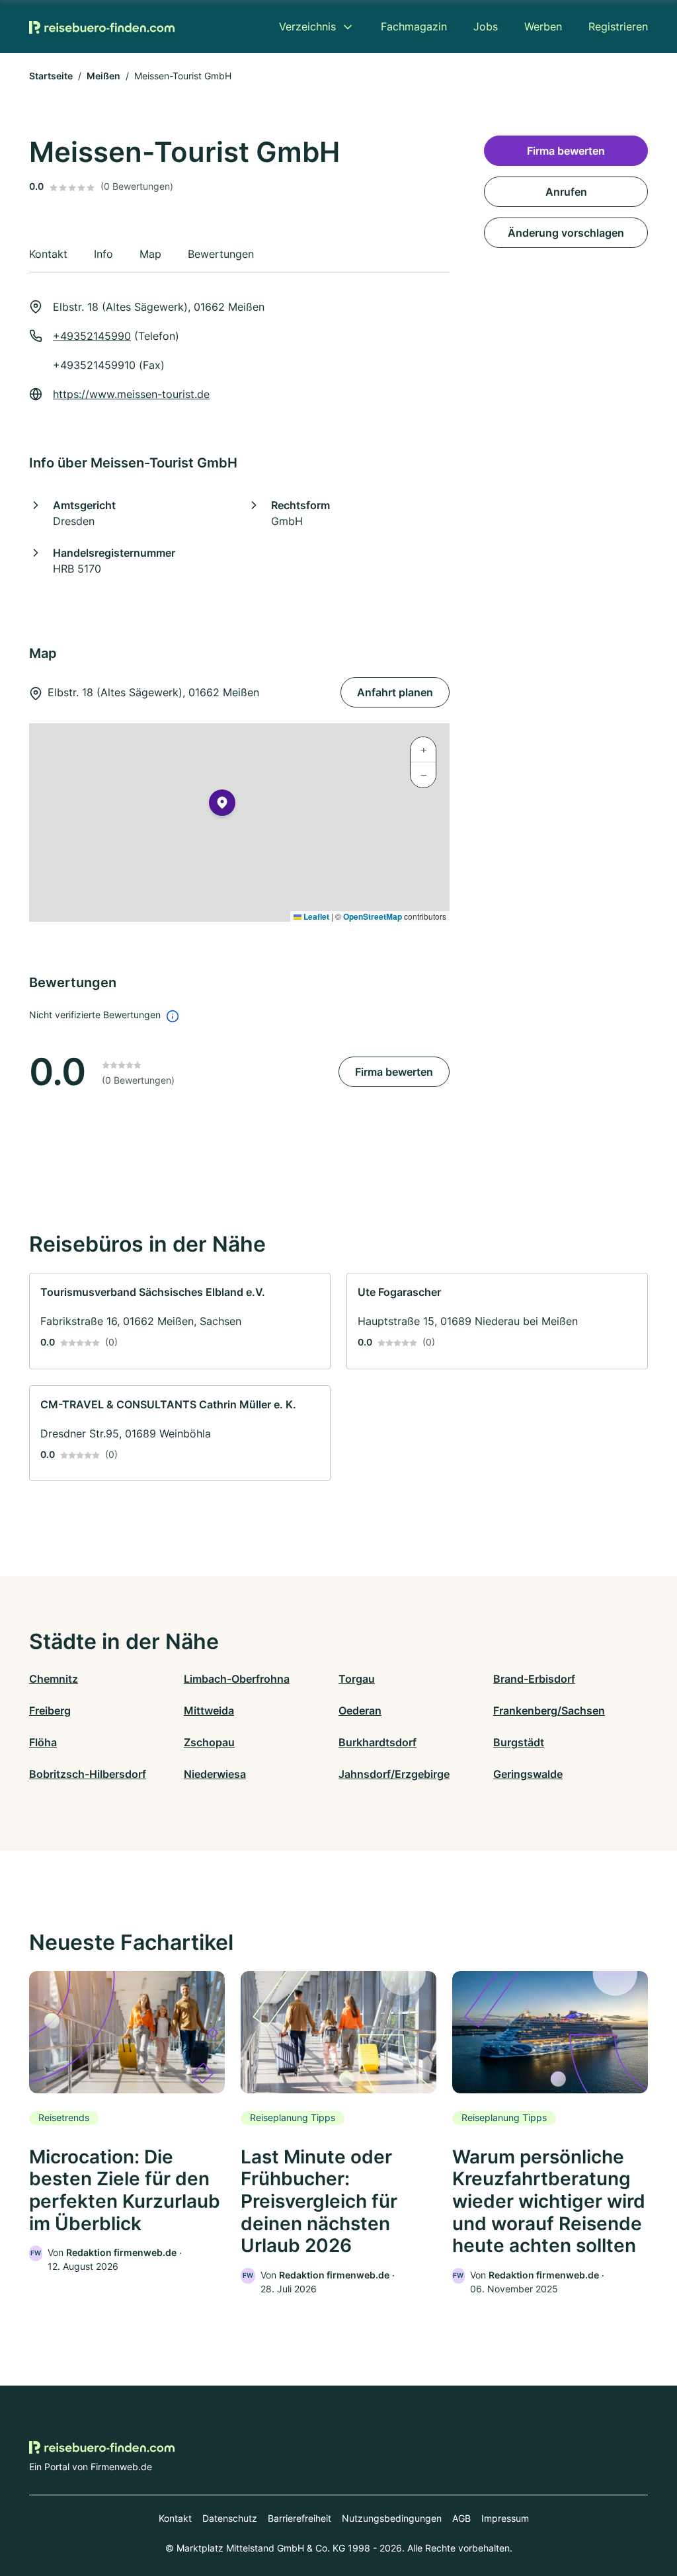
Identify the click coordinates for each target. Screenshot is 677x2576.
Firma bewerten (394, 1072)
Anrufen (566, 192)
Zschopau (209, 1742)
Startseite (51, 76)
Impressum (505, 2518)
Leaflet (315, 916)
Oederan (360, 1711)
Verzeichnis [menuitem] (307, 26)
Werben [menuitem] (543, 26)
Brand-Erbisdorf (534, 1679)
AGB (461, 2518)
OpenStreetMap (373, 916)
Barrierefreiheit (299, 2518)
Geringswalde (528, 1774)
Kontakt (175, 2518)
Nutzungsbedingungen (392, 2518)
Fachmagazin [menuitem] (414, 26)
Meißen (103, 76)
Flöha (43, 1742)
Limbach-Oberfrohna (237, 1679)
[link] (180, 1321)
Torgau (357, 1679)
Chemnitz (54, 1679)
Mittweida (209, 1711)
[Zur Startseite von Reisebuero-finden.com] (102, 26)
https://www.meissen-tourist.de (131, 394)
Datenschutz (230, 2518)
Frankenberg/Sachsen (549, 1711)
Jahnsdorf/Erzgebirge (394, 1774)
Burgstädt (519, 1742)
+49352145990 (92, 336)
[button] (222, 805)
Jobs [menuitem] (486, 26)
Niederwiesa (215, 1774)
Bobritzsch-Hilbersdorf (88, 1774)
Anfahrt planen (395, 692)
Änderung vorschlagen (566, 233)
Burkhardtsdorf (378, 1742)
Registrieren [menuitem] (618, 26)
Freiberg (50, 1711)
